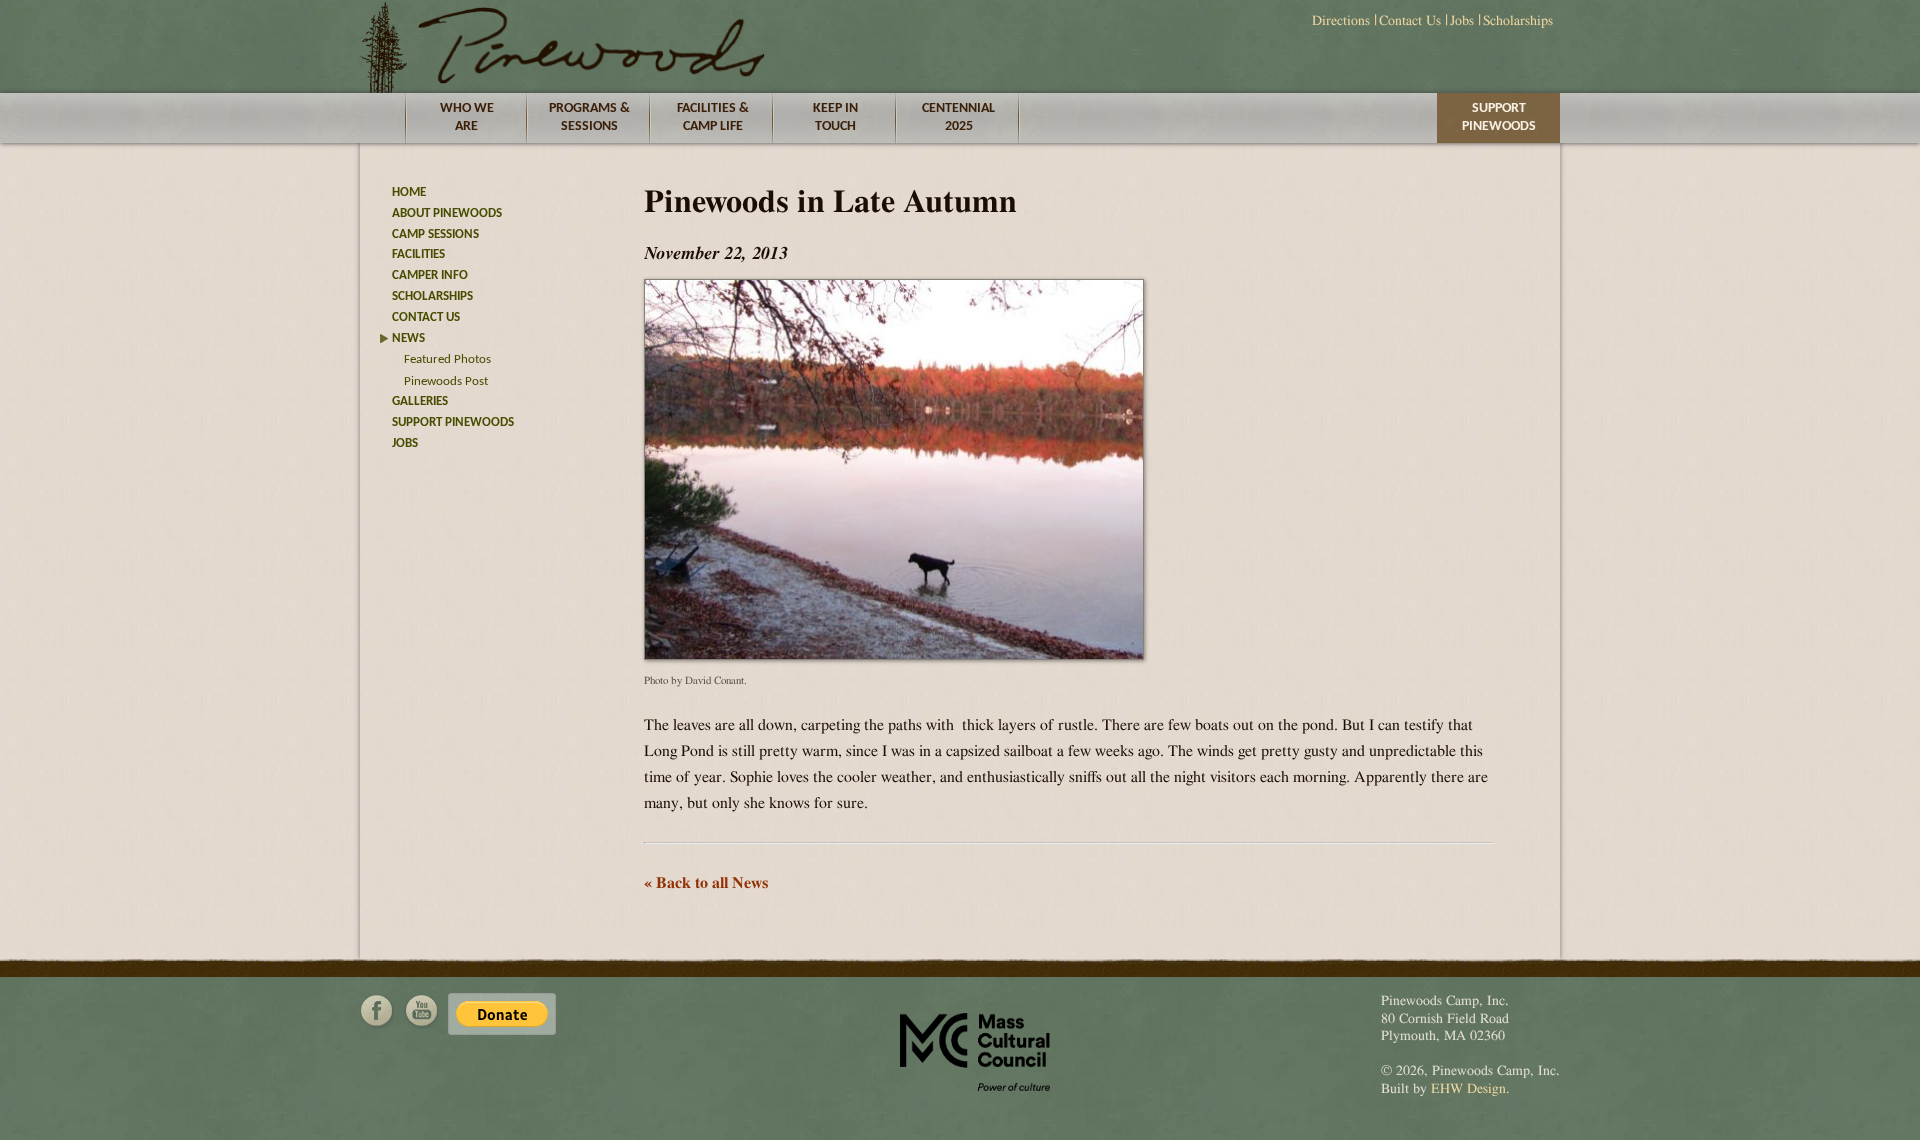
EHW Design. (1470, 1089)
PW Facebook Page (377, 1011)
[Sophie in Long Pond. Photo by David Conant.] (894, 655)
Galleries (420, 401)
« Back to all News (706, 883)
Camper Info (430, 275)
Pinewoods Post (446, 381)
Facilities (418, 254)
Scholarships (1518, 21)
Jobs (1462, 21)
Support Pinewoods (1499, 117)
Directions (1341, 21)
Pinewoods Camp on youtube (421, 1011)
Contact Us (1410, 21)
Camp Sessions (435, 234)
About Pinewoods (447, 213)
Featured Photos (447, 359)
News (408, 338)
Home (409, 192)
